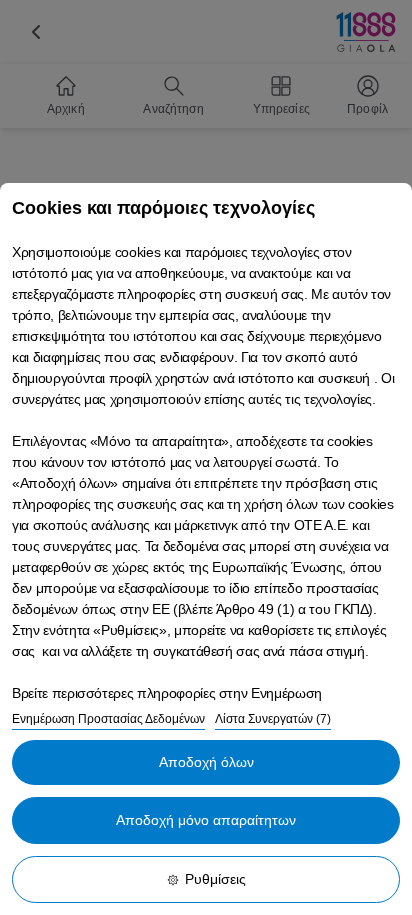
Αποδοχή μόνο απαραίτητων (206, 820)
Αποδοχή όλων (206, 762)
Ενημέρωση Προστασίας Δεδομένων (108, 719)
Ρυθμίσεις (215, 879)
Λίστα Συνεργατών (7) (273, 719)
